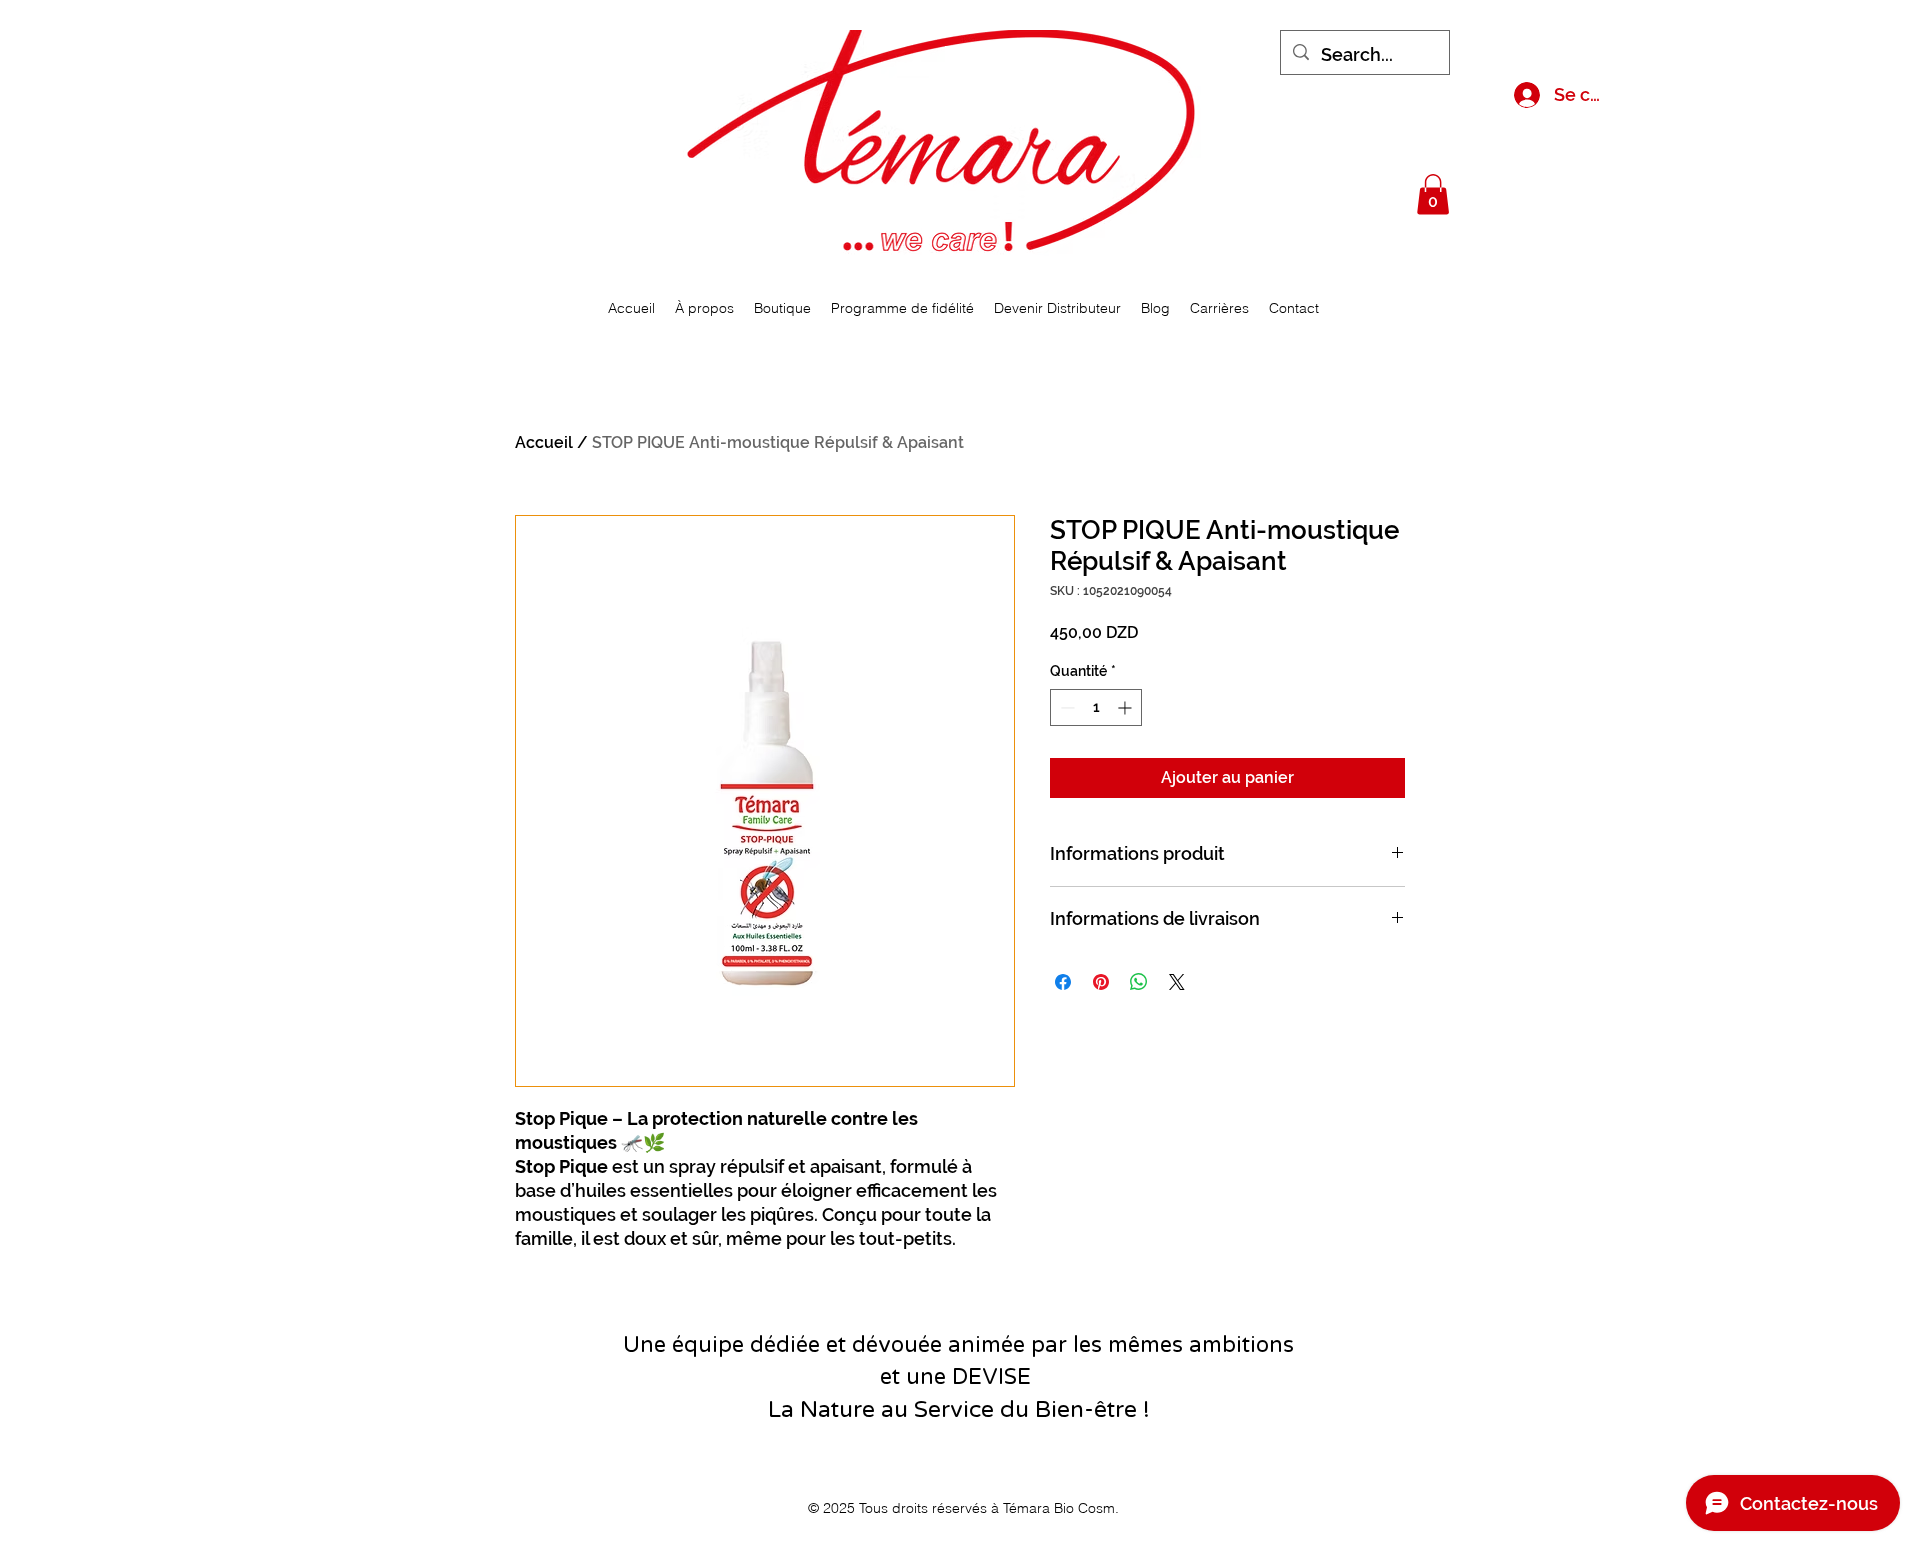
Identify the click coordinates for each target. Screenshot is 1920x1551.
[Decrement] (1065, 707)
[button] (1433, 194)
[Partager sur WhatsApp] (1139, 982)
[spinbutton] (1096, 707)
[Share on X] (1177, 982)
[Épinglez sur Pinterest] (1101, 982)
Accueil (544, 442)
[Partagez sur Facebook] (1063, 982)
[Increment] (1126, 707)
